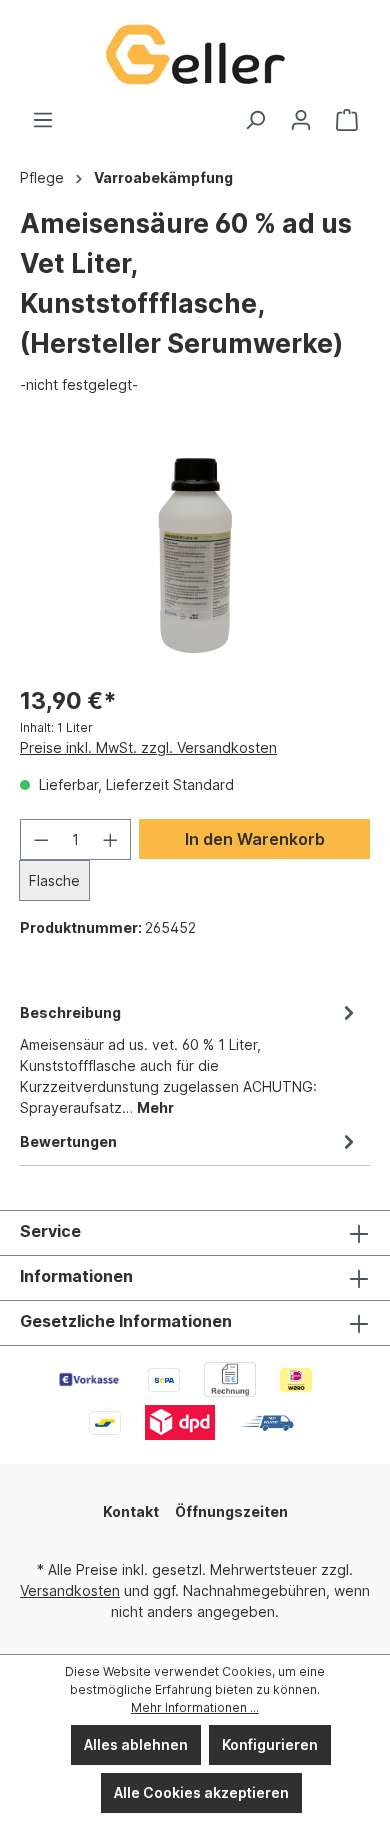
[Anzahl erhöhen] (111, 839)
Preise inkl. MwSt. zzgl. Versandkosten (148, 747)
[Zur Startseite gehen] (195, 54)
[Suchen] (255, 120)
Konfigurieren (270, 1744)
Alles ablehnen (136, 1744)
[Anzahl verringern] (41, 839)
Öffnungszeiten (231, 1511)
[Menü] (43, 120)
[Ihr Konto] (301, 120)
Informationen (76, 1276)
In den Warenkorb (255, 839)
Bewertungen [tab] (68, 1141)
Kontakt (131, 1511)
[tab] (190, 1058)
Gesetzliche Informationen (126, 1321)
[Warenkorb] (347, 120)
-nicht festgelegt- (79, 384)
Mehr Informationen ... (195, 1707)
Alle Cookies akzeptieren (201, 1792)
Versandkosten (70, 1590)
